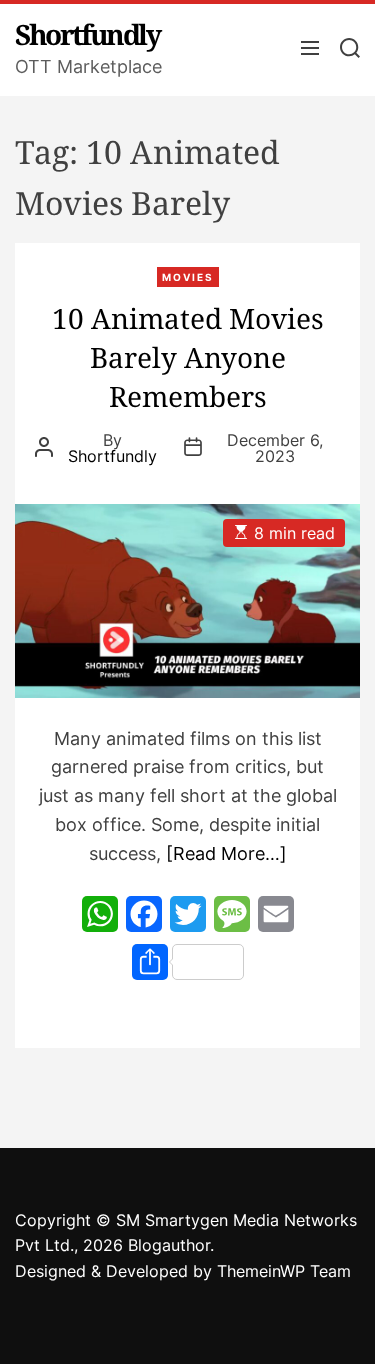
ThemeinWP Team (284, 1271)
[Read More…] (226, 853)
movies (188, 277)
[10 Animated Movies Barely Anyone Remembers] (187, 601)
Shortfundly (87, 34)
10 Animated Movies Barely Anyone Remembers (188, 357)
